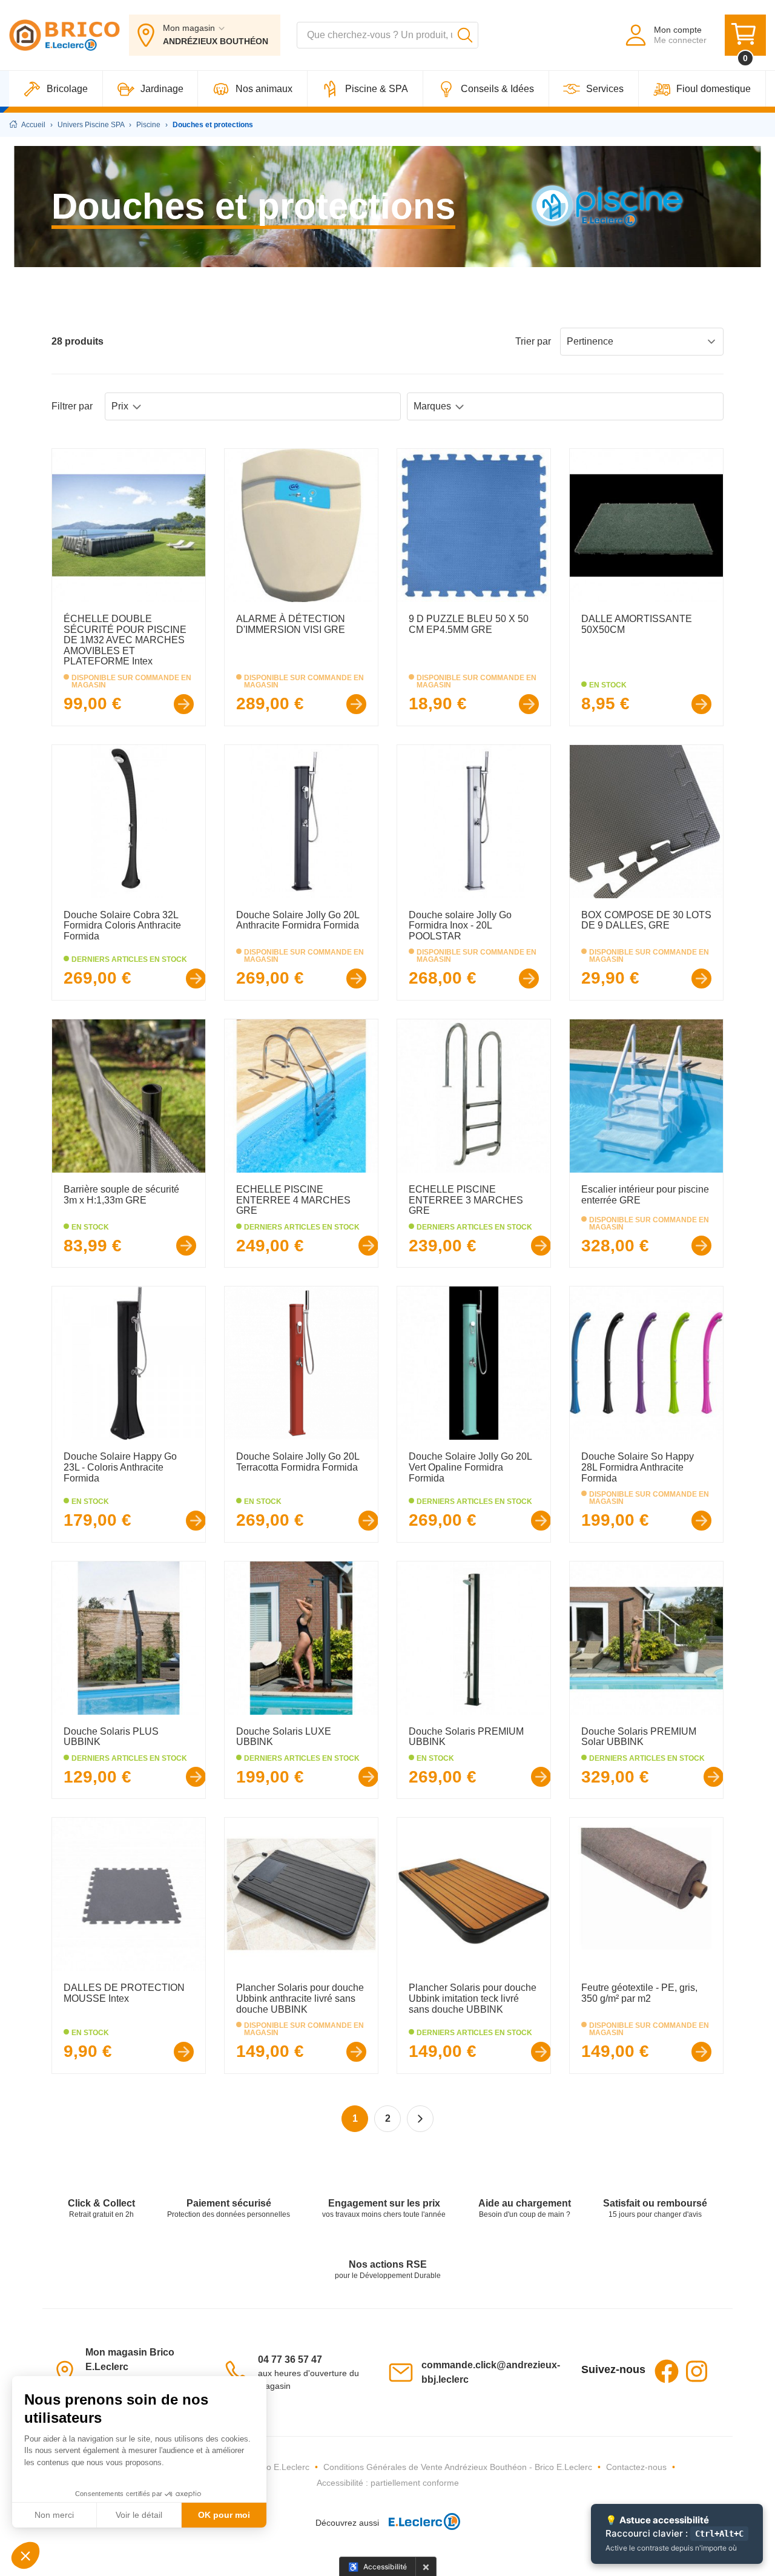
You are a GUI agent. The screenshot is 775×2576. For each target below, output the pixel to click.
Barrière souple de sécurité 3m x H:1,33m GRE (121, 1195)
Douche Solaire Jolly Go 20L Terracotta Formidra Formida (298, 1462)
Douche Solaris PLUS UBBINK (111, 1737)
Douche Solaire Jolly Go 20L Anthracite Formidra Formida (298, 920)
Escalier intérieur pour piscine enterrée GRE (645, 1195)
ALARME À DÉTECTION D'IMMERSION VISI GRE (291, 624)
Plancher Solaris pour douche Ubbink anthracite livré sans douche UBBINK (300, 1998)
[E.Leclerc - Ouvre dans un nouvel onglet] (420, 2523)
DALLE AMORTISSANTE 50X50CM (637, 624)
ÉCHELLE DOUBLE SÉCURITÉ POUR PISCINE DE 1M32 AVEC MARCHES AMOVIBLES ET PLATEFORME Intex (125, 640)
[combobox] (387, 35)
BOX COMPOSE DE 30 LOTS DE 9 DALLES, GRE (646, 920)
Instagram (697, 2371)
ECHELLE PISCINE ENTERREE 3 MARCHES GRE (466, 1200)
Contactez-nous (636, 2467)
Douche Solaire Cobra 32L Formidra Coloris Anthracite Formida (122, 925)
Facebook (667, 2371)
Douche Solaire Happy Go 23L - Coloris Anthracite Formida (120, 1467)
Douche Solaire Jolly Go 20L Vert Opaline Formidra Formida (470, 1467)
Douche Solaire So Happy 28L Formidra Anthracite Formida (638, 1467)
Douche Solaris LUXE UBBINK (284, 1737)
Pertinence (590, 341)
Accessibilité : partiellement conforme (388, 2483)
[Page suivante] (420, 2119)
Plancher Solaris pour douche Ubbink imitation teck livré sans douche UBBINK (473, 1998)
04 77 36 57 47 (290, 2359)
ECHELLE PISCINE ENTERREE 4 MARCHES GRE (293, 1200)
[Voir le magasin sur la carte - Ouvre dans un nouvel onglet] (68, 2372)
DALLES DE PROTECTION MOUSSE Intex (124, 1993)
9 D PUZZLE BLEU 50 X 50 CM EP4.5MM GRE (469, 624)
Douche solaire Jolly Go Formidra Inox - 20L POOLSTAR (460, 925)
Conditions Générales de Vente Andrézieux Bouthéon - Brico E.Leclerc (458, 2467)
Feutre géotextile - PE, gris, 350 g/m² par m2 (639, 1993)
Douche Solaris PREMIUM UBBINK (466, 1737)
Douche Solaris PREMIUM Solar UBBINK (639, 1737)
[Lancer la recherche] (465, 35)
